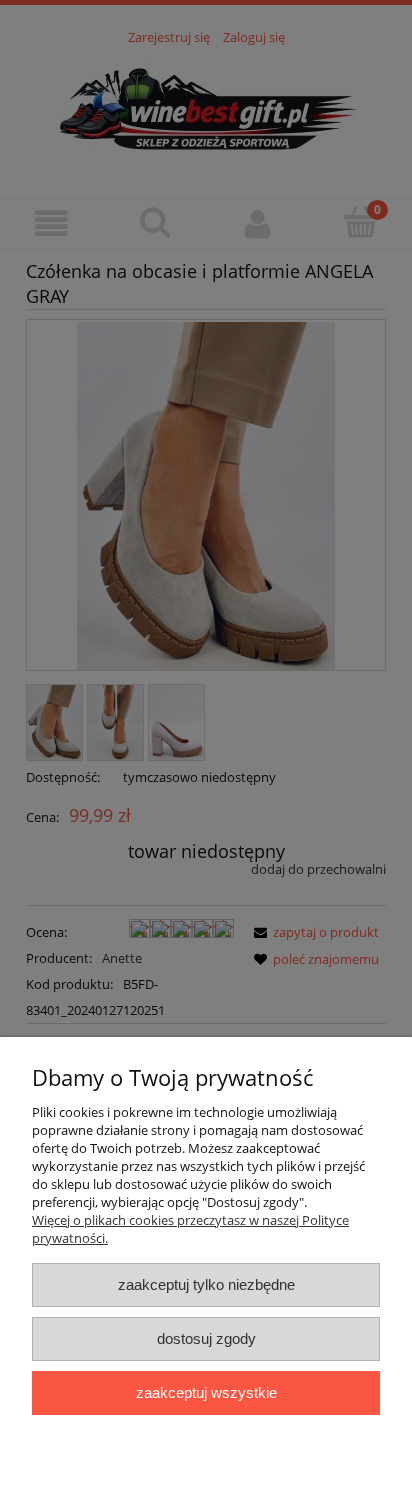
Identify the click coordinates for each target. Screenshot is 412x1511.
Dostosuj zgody (206, 1338)
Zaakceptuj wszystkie (206, 1392)
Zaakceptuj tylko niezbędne (206, 1284)
